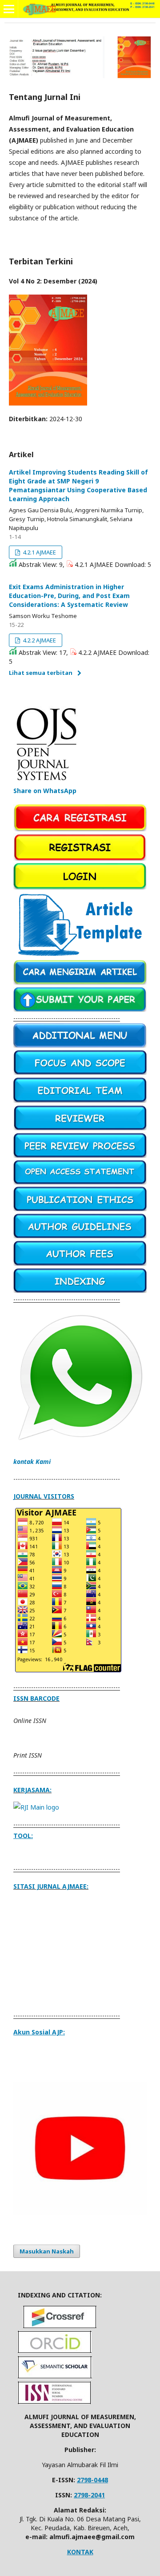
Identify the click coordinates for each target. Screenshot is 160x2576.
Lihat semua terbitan (41, 673)
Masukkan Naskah (47, 2251)
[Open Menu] (9, 9)
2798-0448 (92, 2480)
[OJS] (47, 782)
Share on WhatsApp (45, 791)
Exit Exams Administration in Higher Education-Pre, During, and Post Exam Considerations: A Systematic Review (69, 596)
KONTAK (80, 2552)
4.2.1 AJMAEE (39, 552)
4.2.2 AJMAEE (39, 640)
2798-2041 (89, 2495)
